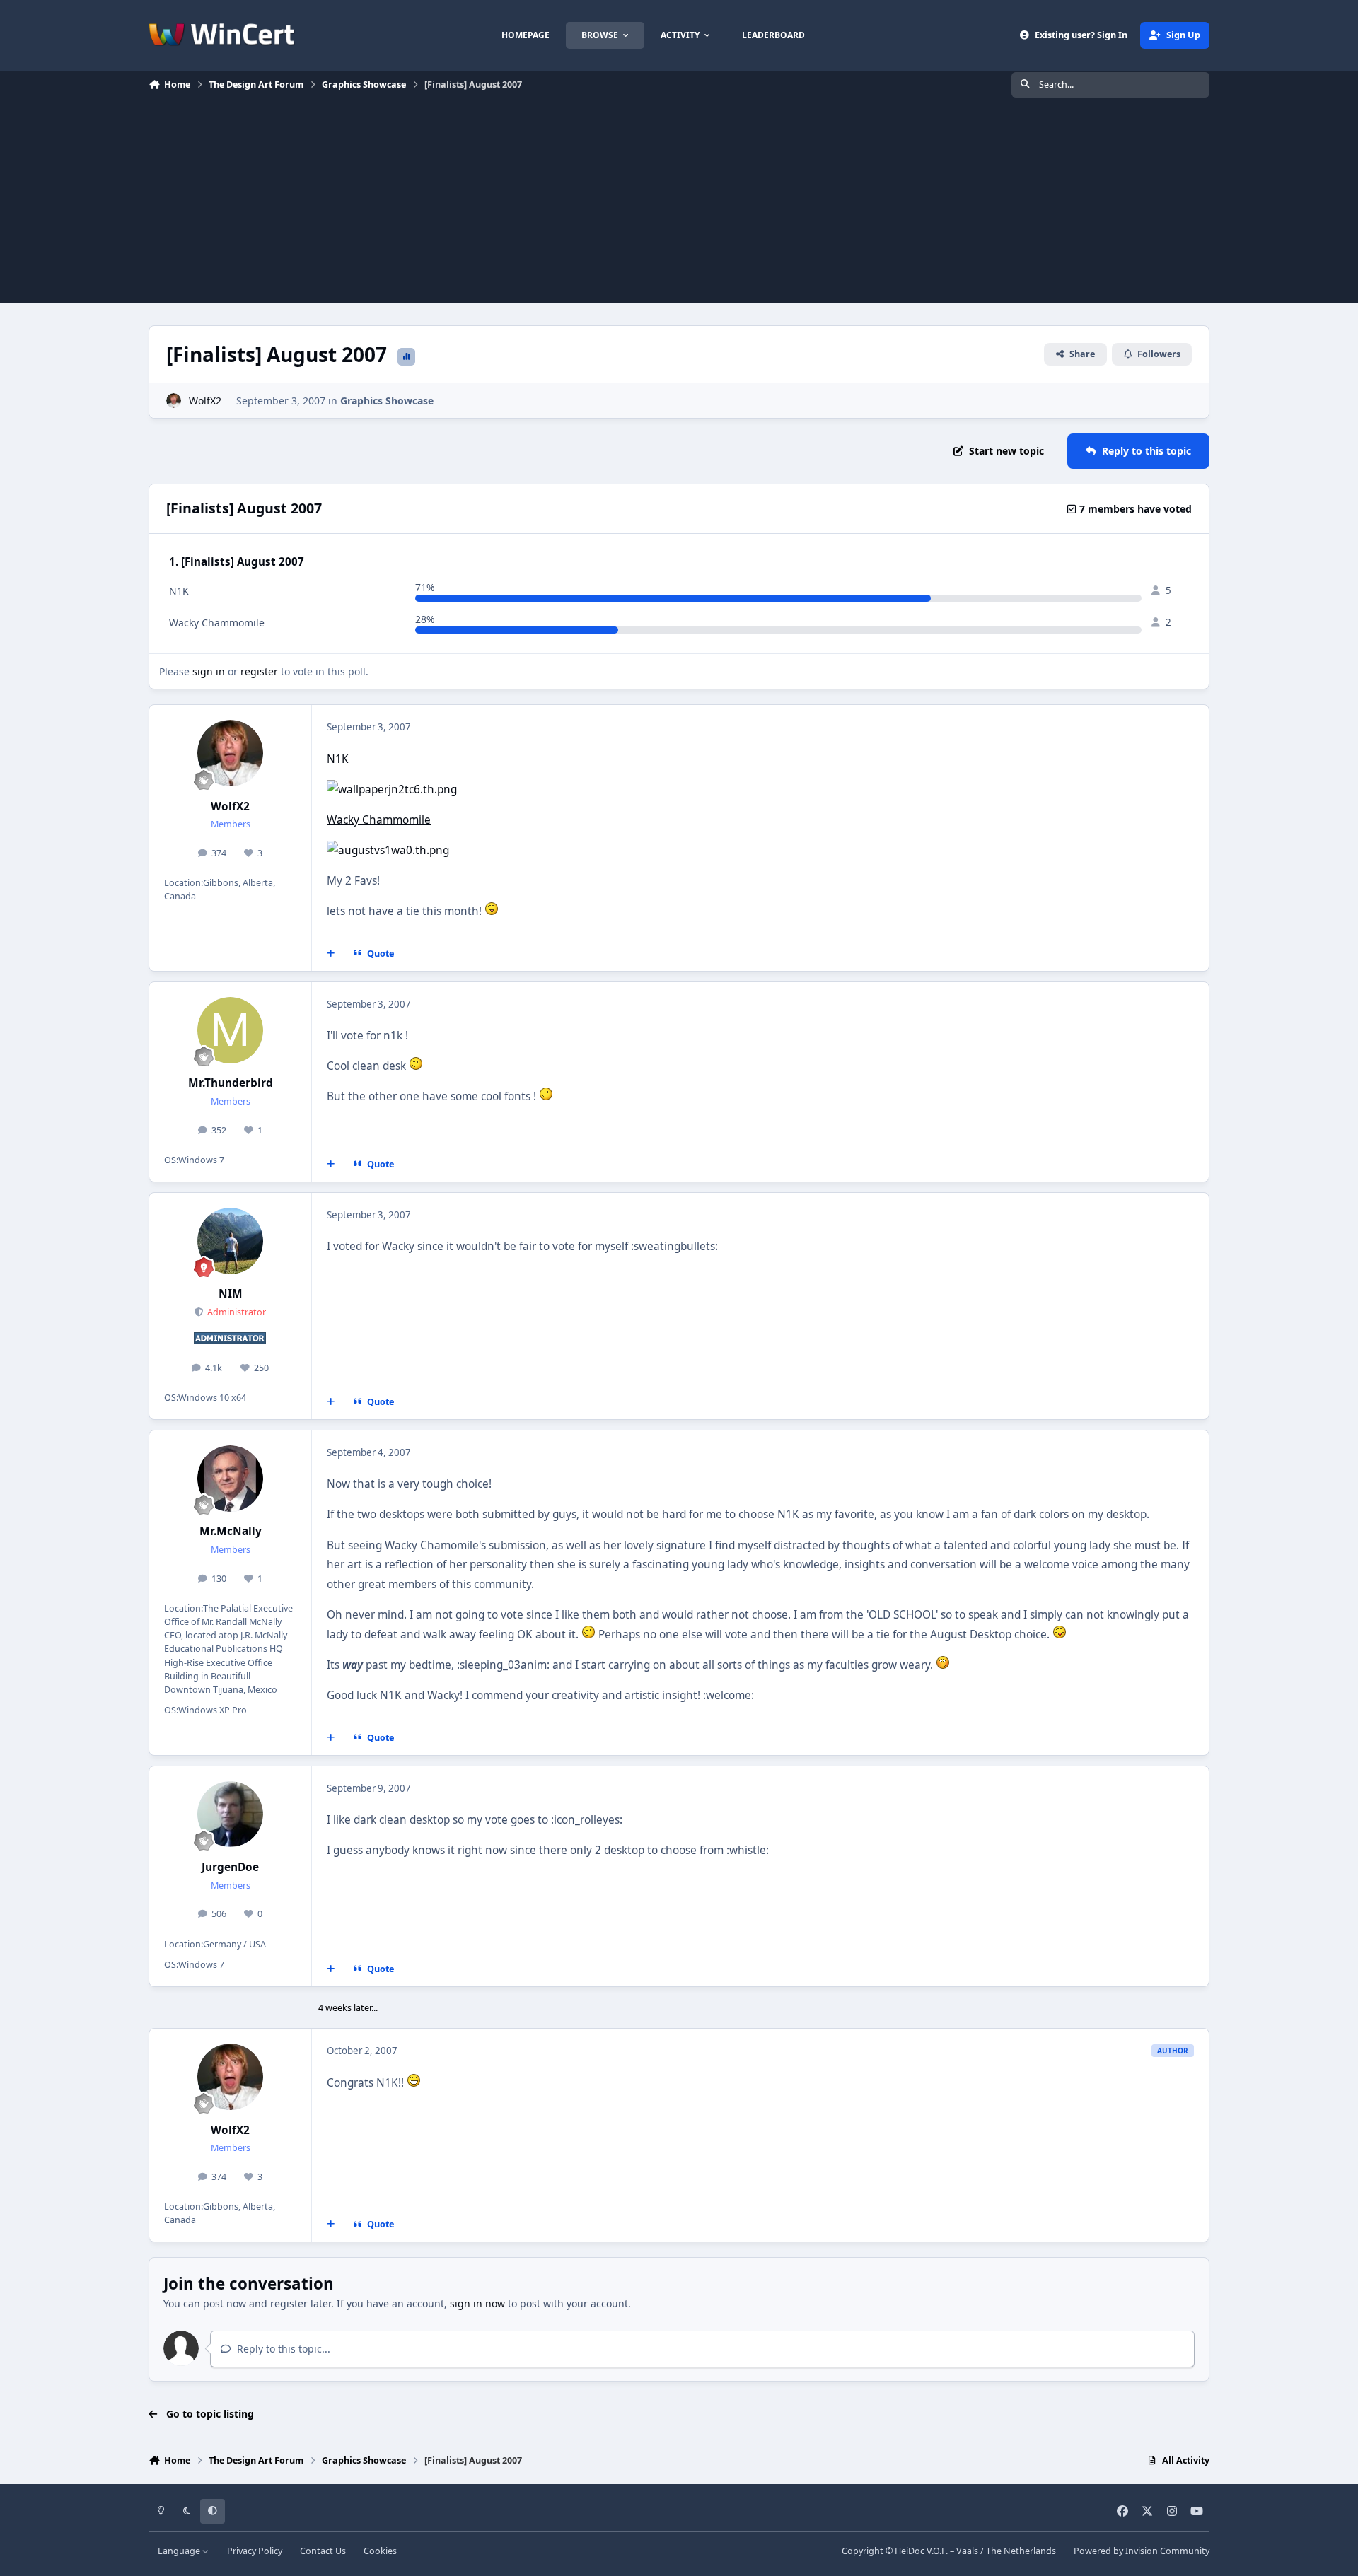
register (259, 671)
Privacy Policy (255, 2551)
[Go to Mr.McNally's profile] (231, 1479)
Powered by (1142, 2551)
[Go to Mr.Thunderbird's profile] (231, 1030)
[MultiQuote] (331, 954)
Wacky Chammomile (379, 820)
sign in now (477, 2303)
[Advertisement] (679, 204)
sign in (209, 671)
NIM (231, 1294)
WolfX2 (205, 401)
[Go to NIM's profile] (231, 1241)
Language (180, 2551)
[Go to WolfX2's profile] (174, 401)
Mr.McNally (231, 1531)
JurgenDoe (230, 1867)
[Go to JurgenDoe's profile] (231, 1814)
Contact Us (323, 2551)
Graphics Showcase (387, 401)
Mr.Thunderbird (231, 1083)
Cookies (380, 2551)
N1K (338, 759)
